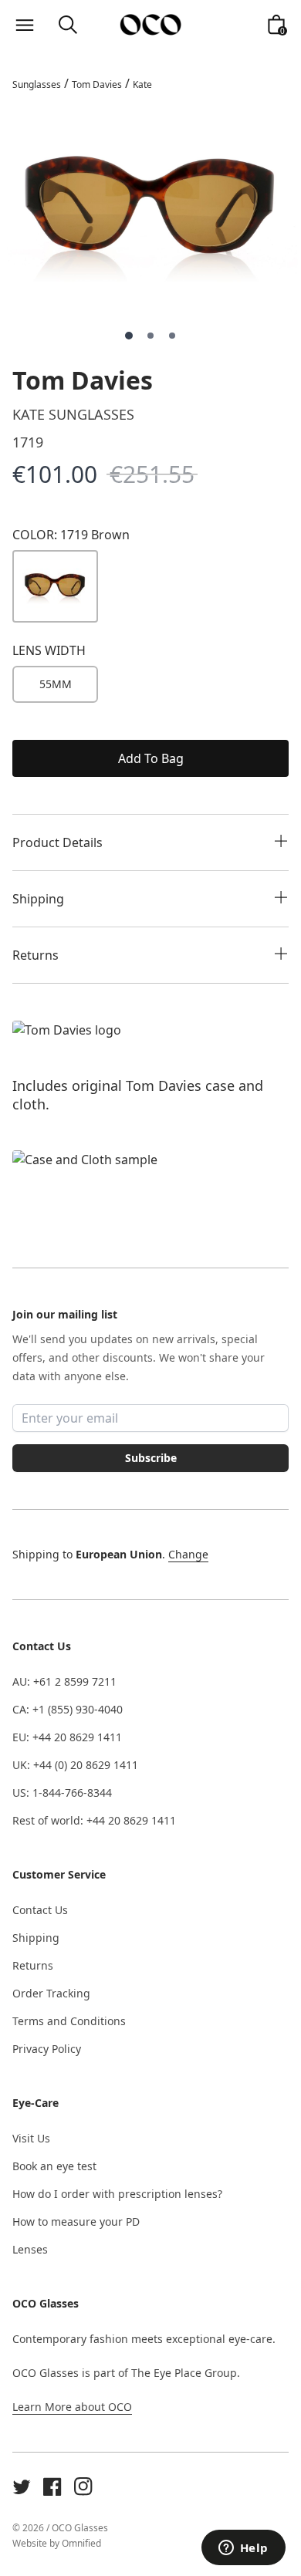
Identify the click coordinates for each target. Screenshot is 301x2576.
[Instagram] (83, 2487)
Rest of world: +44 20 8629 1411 (94, 1820)
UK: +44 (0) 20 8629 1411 (75, 1765)
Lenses (30, 2249)
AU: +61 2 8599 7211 (64, 1681)
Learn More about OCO (72, 2407)
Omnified (81, 2543)
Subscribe (151, 1458)
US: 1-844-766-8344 (62, 1793)
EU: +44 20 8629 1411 (67, 1737)
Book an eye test (54, 2166)
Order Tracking (51, 1993)
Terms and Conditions (69, 2021)
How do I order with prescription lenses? (117, 2194)
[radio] (55, 684)
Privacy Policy (47, 2049)
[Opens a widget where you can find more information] (243, 2549)
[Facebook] (52, 2487)
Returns (33, 1965)
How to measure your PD (76, 2222)
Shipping (36, 1938)
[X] (22, 2487)
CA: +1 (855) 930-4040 (68, 1709)
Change (188, 1554)
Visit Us (31, 2138)
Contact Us (40, 1910)
